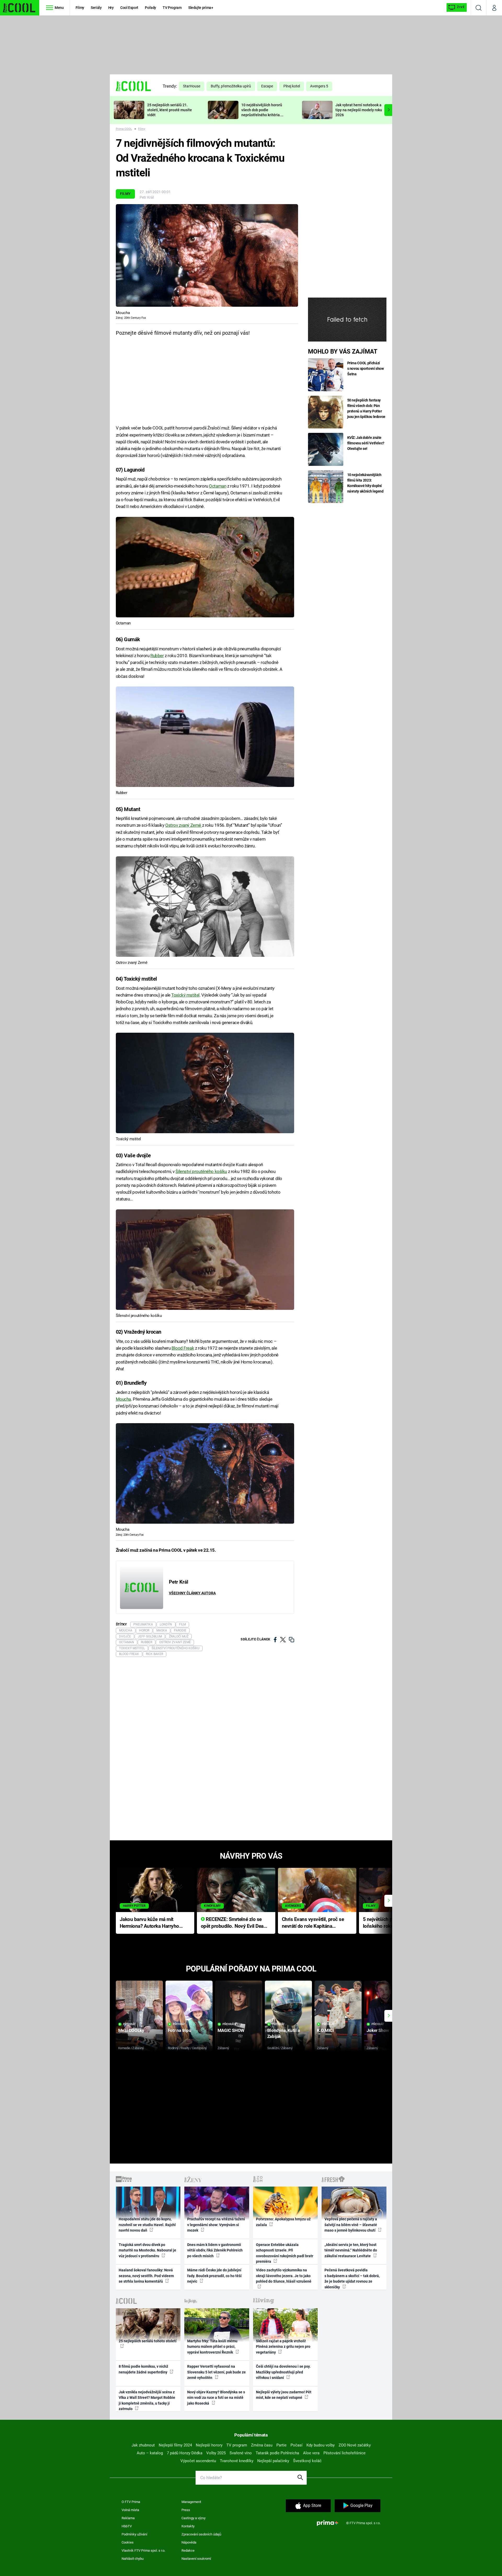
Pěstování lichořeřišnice (344, 2453)
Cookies (128, 2542)
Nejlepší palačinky (273, 2461)
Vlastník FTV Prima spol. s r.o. (143, 2550)
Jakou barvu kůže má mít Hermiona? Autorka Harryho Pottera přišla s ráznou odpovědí (149, 1923)
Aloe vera (311, 2453)
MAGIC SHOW (231, 2030)
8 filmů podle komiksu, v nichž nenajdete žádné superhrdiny (143, 2369)
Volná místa (130, 2510)
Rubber (157, 656)
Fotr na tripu (180, 2030)
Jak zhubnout (143, 2445)
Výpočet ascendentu (198, 2461)
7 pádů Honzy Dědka (185, 2453)
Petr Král (147, 197)
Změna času (262, 2445)
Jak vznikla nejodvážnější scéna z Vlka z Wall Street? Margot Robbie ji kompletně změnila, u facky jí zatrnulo (147, 2400)
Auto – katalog (150, 2453)
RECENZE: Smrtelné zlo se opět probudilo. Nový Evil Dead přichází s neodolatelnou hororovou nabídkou (234, 1923)
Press (186, 2510)
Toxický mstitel (185, 995)
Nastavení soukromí (196, 2559)
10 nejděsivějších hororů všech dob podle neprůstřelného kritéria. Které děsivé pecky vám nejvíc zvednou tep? (262, 115)
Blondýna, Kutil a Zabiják (284, 2033)
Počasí (296, 2445)
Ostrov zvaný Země (184, 825)
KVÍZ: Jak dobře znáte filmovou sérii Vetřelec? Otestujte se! (366, 443)
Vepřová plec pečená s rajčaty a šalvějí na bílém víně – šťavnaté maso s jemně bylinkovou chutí (351, 2225)
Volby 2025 (216, 2453)
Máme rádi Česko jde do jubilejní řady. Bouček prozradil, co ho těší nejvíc (214, 2276)
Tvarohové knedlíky (237, 2461)
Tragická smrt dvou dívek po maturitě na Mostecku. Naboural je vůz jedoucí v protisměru (147, 2250)
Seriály (96, 8)
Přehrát (129, 2024)
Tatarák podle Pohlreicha (277, 2453)
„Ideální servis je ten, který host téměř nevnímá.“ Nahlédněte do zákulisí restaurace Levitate (351, 2250)
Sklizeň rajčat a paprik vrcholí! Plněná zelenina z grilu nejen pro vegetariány (283, 2347)
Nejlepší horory (209, 2445)
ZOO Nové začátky (355, 2445)
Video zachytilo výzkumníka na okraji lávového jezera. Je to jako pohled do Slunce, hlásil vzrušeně (284, 2276)
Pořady (150, 8)
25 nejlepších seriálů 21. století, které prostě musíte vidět (170, 110)
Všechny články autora (192, 1593)
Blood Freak (183, 1348)
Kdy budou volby (321, 2445)
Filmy (80, 8)
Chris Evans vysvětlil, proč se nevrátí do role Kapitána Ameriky (313, 1923)
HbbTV (127, 2526)
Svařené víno (241, 2453)
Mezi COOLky (131, 2030)
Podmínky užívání (134, 2534)
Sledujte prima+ (201, 8)
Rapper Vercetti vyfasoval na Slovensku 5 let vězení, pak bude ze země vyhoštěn (216, 2372)
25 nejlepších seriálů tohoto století (148, 2341)
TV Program (172, 8)
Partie (281, 2445)
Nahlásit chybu (133, 2559)
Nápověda (189, 2542)
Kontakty (188, 2526)
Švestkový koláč (307, 2461)
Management (191, 2502)
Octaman (218, 486)
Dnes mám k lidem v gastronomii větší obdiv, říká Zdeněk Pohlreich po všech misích (215, 2250)
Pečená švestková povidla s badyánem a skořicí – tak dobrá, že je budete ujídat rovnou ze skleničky (352, 2278)
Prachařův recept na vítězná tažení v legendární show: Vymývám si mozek (216, 2225)
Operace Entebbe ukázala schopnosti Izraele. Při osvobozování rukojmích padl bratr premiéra (285, 2253)
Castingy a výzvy (193, 2518)
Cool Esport (129, 8)
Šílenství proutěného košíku (201, 1171)
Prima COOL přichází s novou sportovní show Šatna (366, 368)
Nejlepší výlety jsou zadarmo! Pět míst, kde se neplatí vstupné (284, 2395)
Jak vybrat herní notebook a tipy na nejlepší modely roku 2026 (359, 110)
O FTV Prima (131, 2502)
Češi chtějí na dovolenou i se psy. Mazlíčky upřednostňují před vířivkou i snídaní (283, 2372)
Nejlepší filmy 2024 (175, 2445)
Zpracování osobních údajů (201, 2534)
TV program (237, 2445)
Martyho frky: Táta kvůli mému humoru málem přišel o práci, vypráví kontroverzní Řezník (212, 2347)
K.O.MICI (325, 2030)
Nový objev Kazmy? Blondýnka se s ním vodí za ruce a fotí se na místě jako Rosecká (216, 2398)
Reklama (128, 2518)
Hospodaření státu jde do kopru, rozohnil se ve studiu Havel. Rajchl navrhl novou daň (147, 2225)
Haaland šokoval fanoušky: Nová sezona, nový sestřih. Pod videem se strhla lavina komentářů (146, 2276)
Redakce (188, 2550)
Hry (111, 8)
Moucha (123, 1399)
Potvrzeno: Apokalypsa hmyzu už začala (283, 2222)
